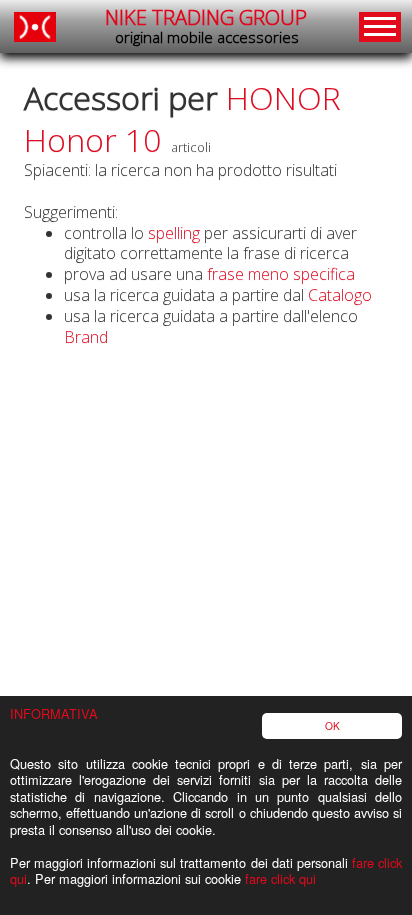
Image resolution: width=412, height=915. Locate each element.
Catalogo (340, 295)
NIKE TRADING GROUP (206, 26)
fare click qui (280, 878)
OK (332, 725)
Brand (86, 337)
